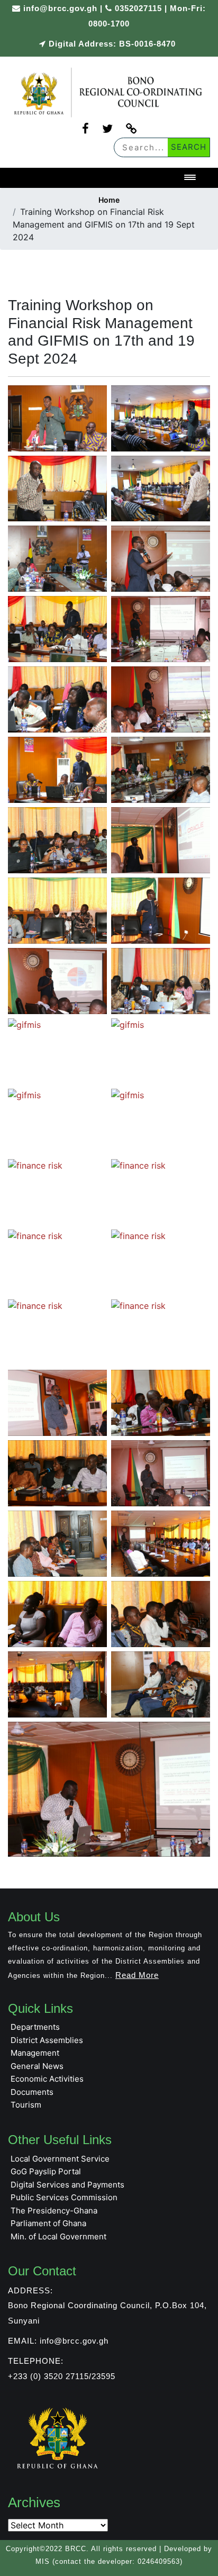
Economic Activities (47, 2079)
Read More (137, 1975)
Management (35, 2053)
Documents (32, 2092)
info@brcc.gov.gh (60, 8)
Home (109, 200)
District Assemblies (47, 2040)
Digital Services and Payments (67, 2185)
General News (37, 2066)
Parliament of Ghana (48, 2223)
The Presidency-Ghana (54, 2211)
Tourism (26, 2105)
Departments (35, 2027)
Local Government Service (60, 2159)
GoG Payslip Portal (46, 2171)
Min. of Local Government (58, 2236)
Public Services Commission (64, 2197)
